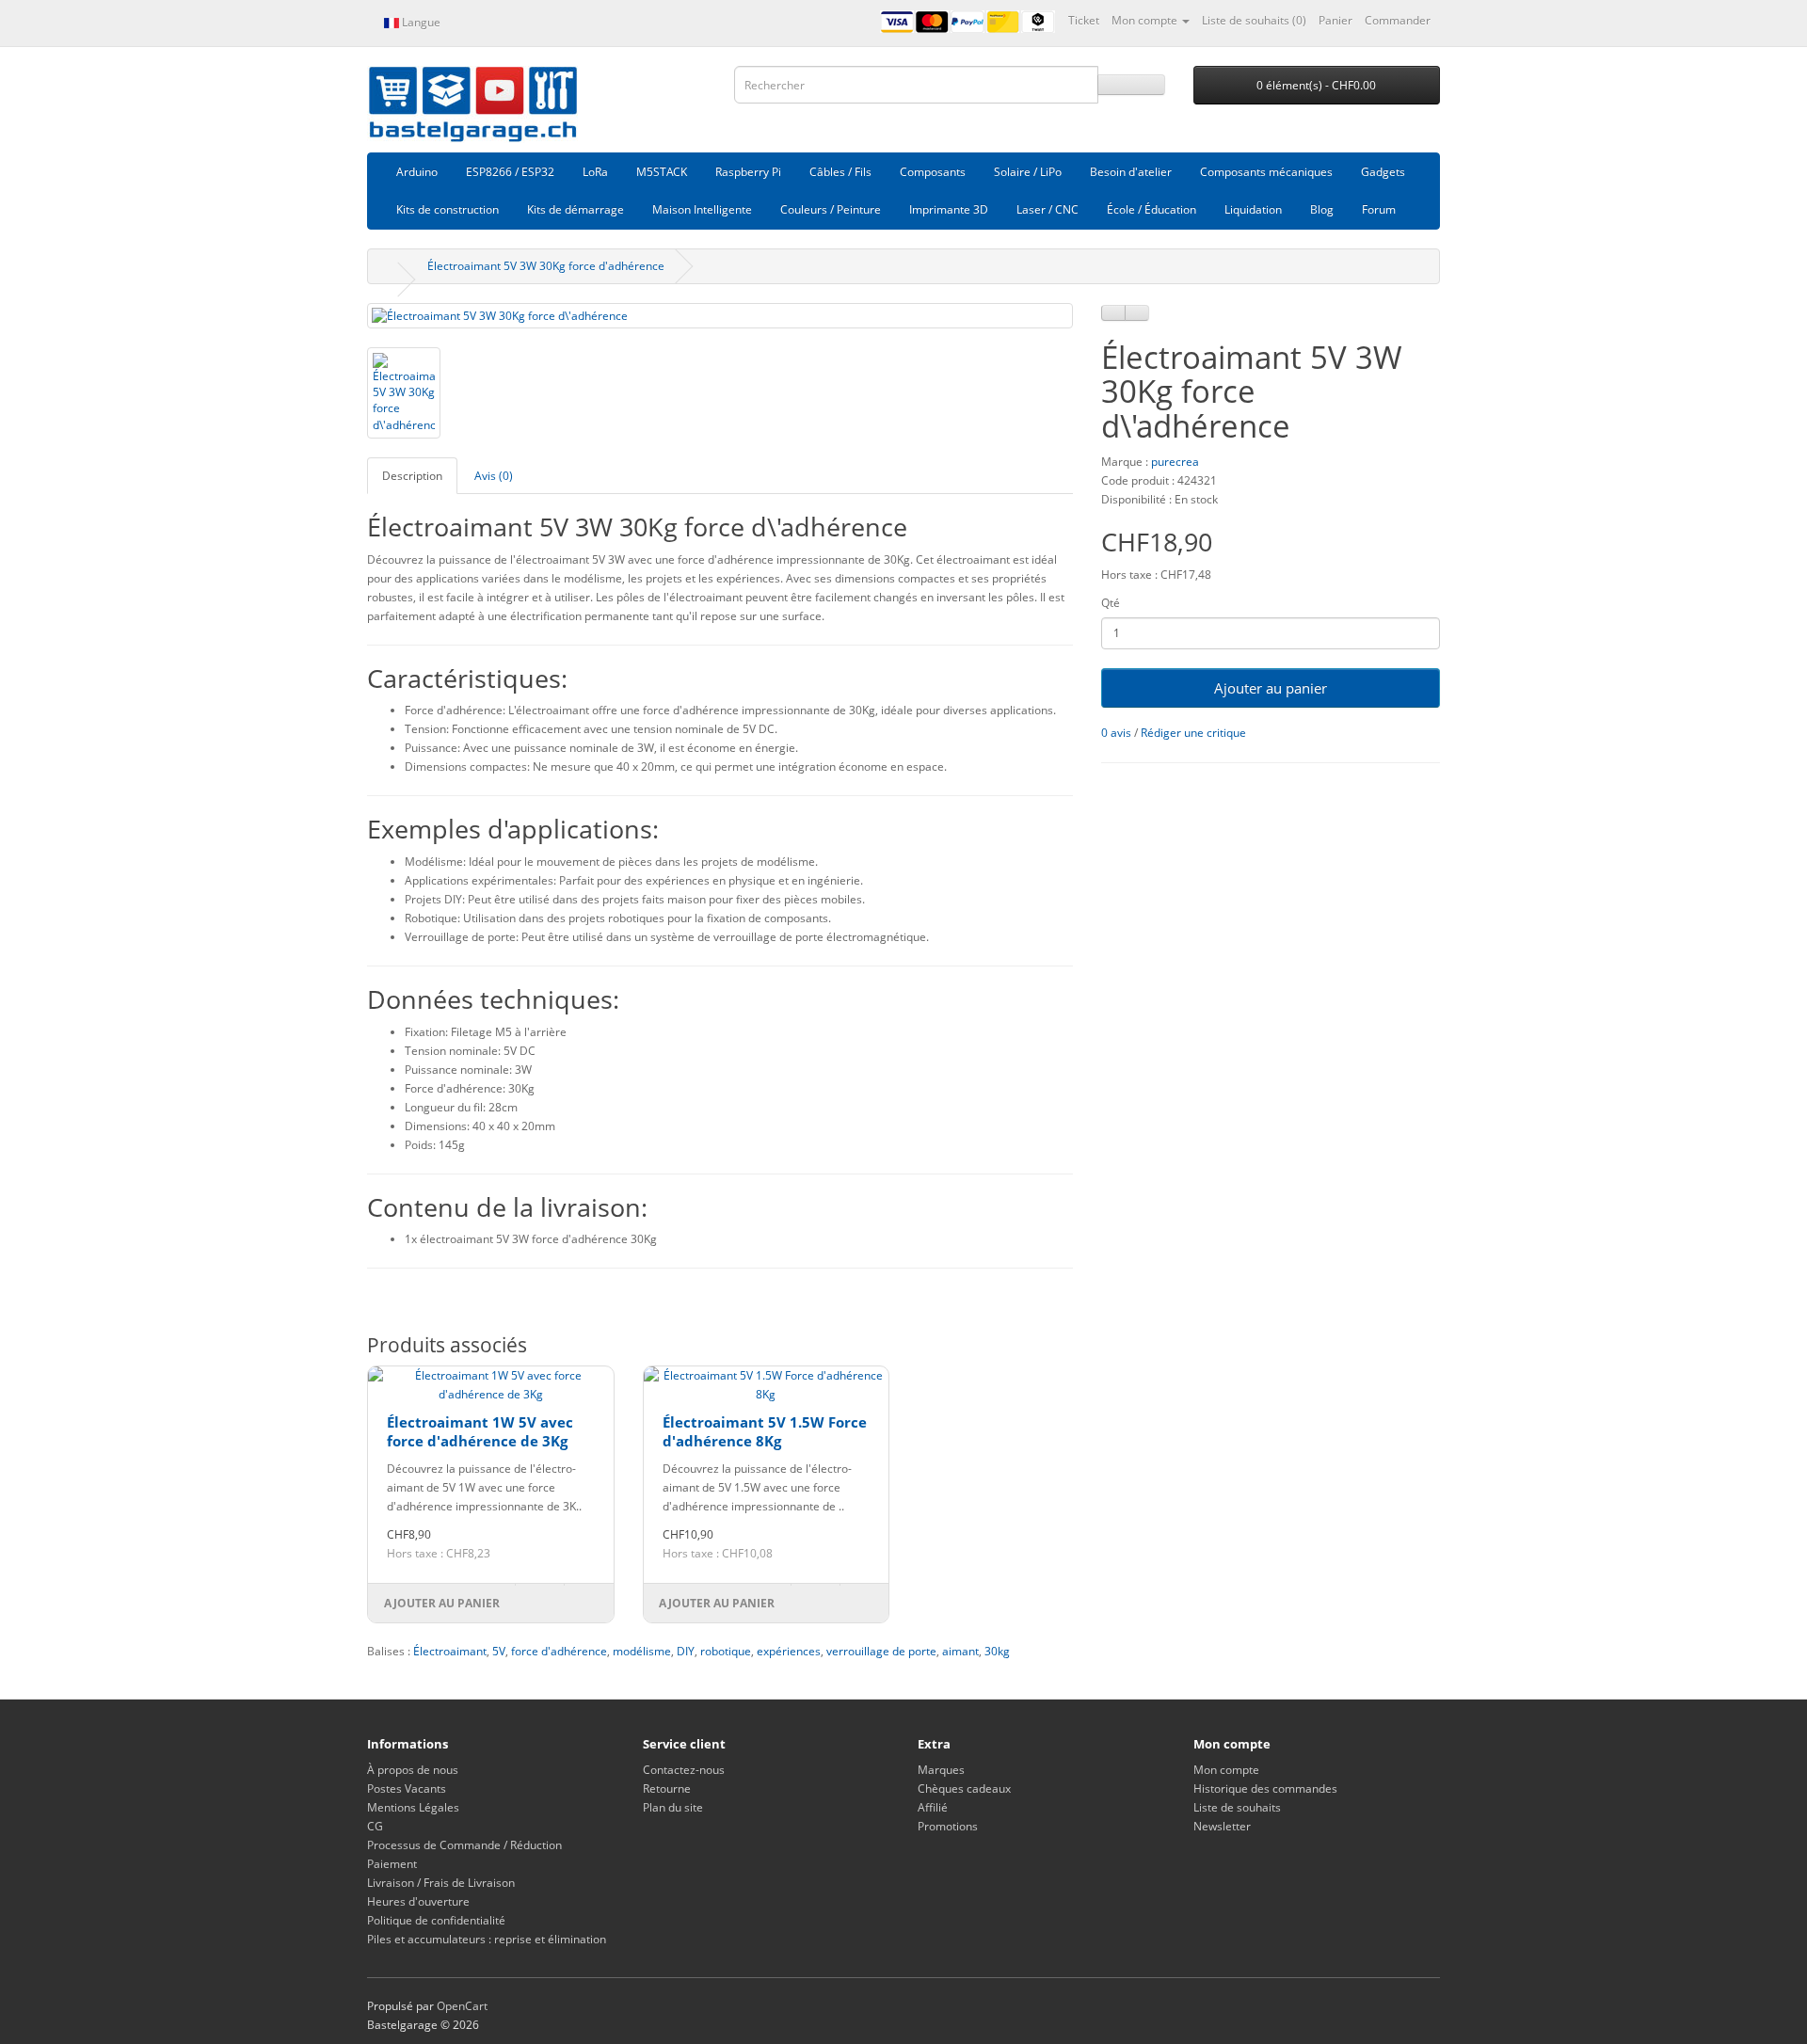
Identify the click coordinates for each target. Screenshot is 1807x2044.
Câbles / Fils (840, 172)
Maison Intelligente (702, 209)
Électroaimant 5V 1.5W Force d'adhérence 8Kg (765, 1431)
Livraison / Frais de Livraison (441, 1883)
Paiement (392, 1864)
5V (499, 1651)
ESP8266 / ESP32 (510, 172)
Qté (1111, 603)
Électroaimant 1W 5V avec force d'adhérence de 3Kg (480, 1431)
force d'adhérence (559, 1651)
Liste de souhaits (1237, 1807)
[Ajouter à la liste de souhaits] (1113, 313)
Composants (933, 172)
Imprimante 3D (949, 209)
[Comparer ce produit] (1137, 313)
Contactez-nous (684, 1770)
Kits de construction (448, 209)
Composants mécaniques (1266, 172)
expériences (789, 1651)
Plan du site (673, 1807)
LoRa (595, 172)
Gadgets (1383, 172)
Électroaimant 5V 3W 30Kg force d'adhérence (546, 266)
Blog (1322, 209)
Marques (941, 1770)
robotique (726, 1651)
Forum (1379, 209)
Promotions (948, 1826)
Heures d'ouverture (418, 1901)
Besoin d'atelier (1131, 172)
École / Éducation (1151, 209)
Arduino (417, 172)
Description (412, 476)
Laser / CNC (1047, 209)
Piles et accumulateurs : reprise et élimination (487, 1939)
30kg (997, 1651)
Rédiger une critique (1193, 733)
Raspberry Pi (748, 172)
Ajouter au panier (1271, 688)
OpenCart (462, 2006)
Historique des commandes (1265, 1788)
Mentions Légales (413, 1807)
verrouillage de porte (881, 1651)
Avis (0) (494, 476)
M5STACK (662, 172)
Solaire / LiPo (1028, 172)
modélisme (642, 1651)
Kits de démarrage (576, 209)
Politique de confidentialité (436, 1920)
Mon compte (1226, 1770)
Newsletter (1222, 1826)
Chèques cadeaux (964, 1788)
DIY (686, 1651)
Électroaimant (450, 1651)
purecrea (1175, 462)
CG (375, 1826)
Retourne (667, 1788)
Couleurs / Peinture (831, 209)
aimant (960, 1651)
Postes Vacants (407, 1788)
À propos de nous (413, 1770)
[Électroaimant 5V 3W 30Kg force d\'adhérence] (720, 316)
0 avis (1116, 733)
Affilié (933, 1807)
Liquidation (1253, 209)
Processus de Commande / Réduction (464, 1845)
